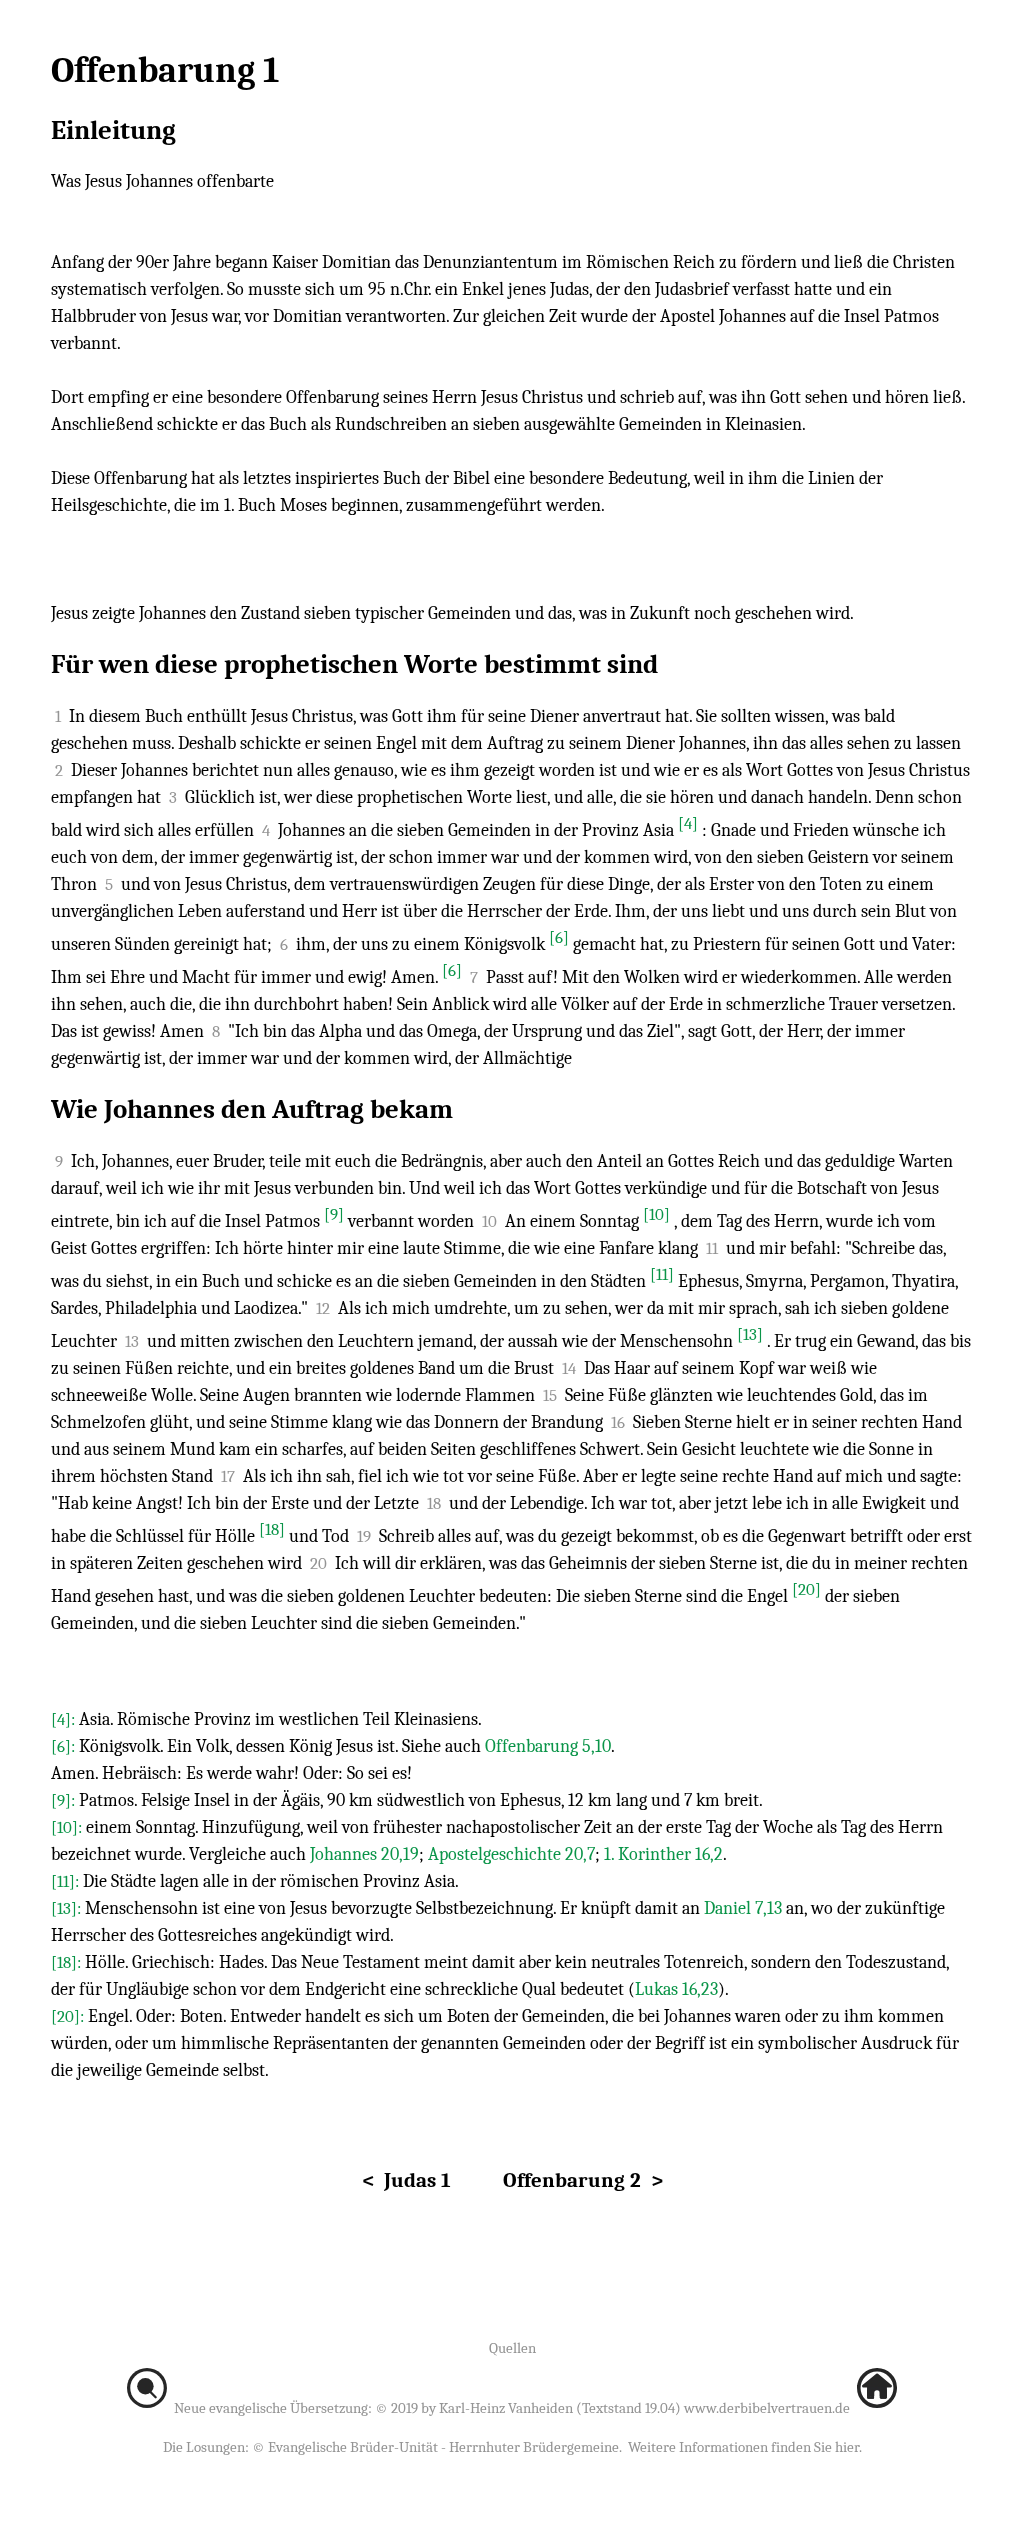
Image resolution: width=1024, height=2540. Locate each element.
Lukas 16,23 (676, 1989)
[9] (334, 1214)
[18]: (68, 1962)
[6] (559, 937)
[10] (656, 1214)
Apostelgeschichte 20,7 (511, 1854)
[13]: (68, 1908)
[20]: (69, 2016)
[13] (750, 1334)
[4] (688, 823)
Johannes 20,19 (364, 1854)
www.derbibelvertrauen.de (767, 2408)
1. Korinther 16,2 (663, 1854)
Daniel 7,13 (743, 1908)
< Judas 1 (406, 2180)
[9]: (65, 1800)
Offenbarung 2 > (583, 2180)
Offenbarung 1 (165, 70)
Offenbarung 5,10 (548, 1746)
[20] (806, 1589)
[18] (272, 1529)
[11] (662, 1274)
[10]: (68, 1827)
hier (847, 2447)
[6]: (65, 1746)
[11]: (67, 1881)
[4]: (65, 1719)
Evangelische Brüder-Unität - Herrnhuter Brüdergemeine (443, 2447)
